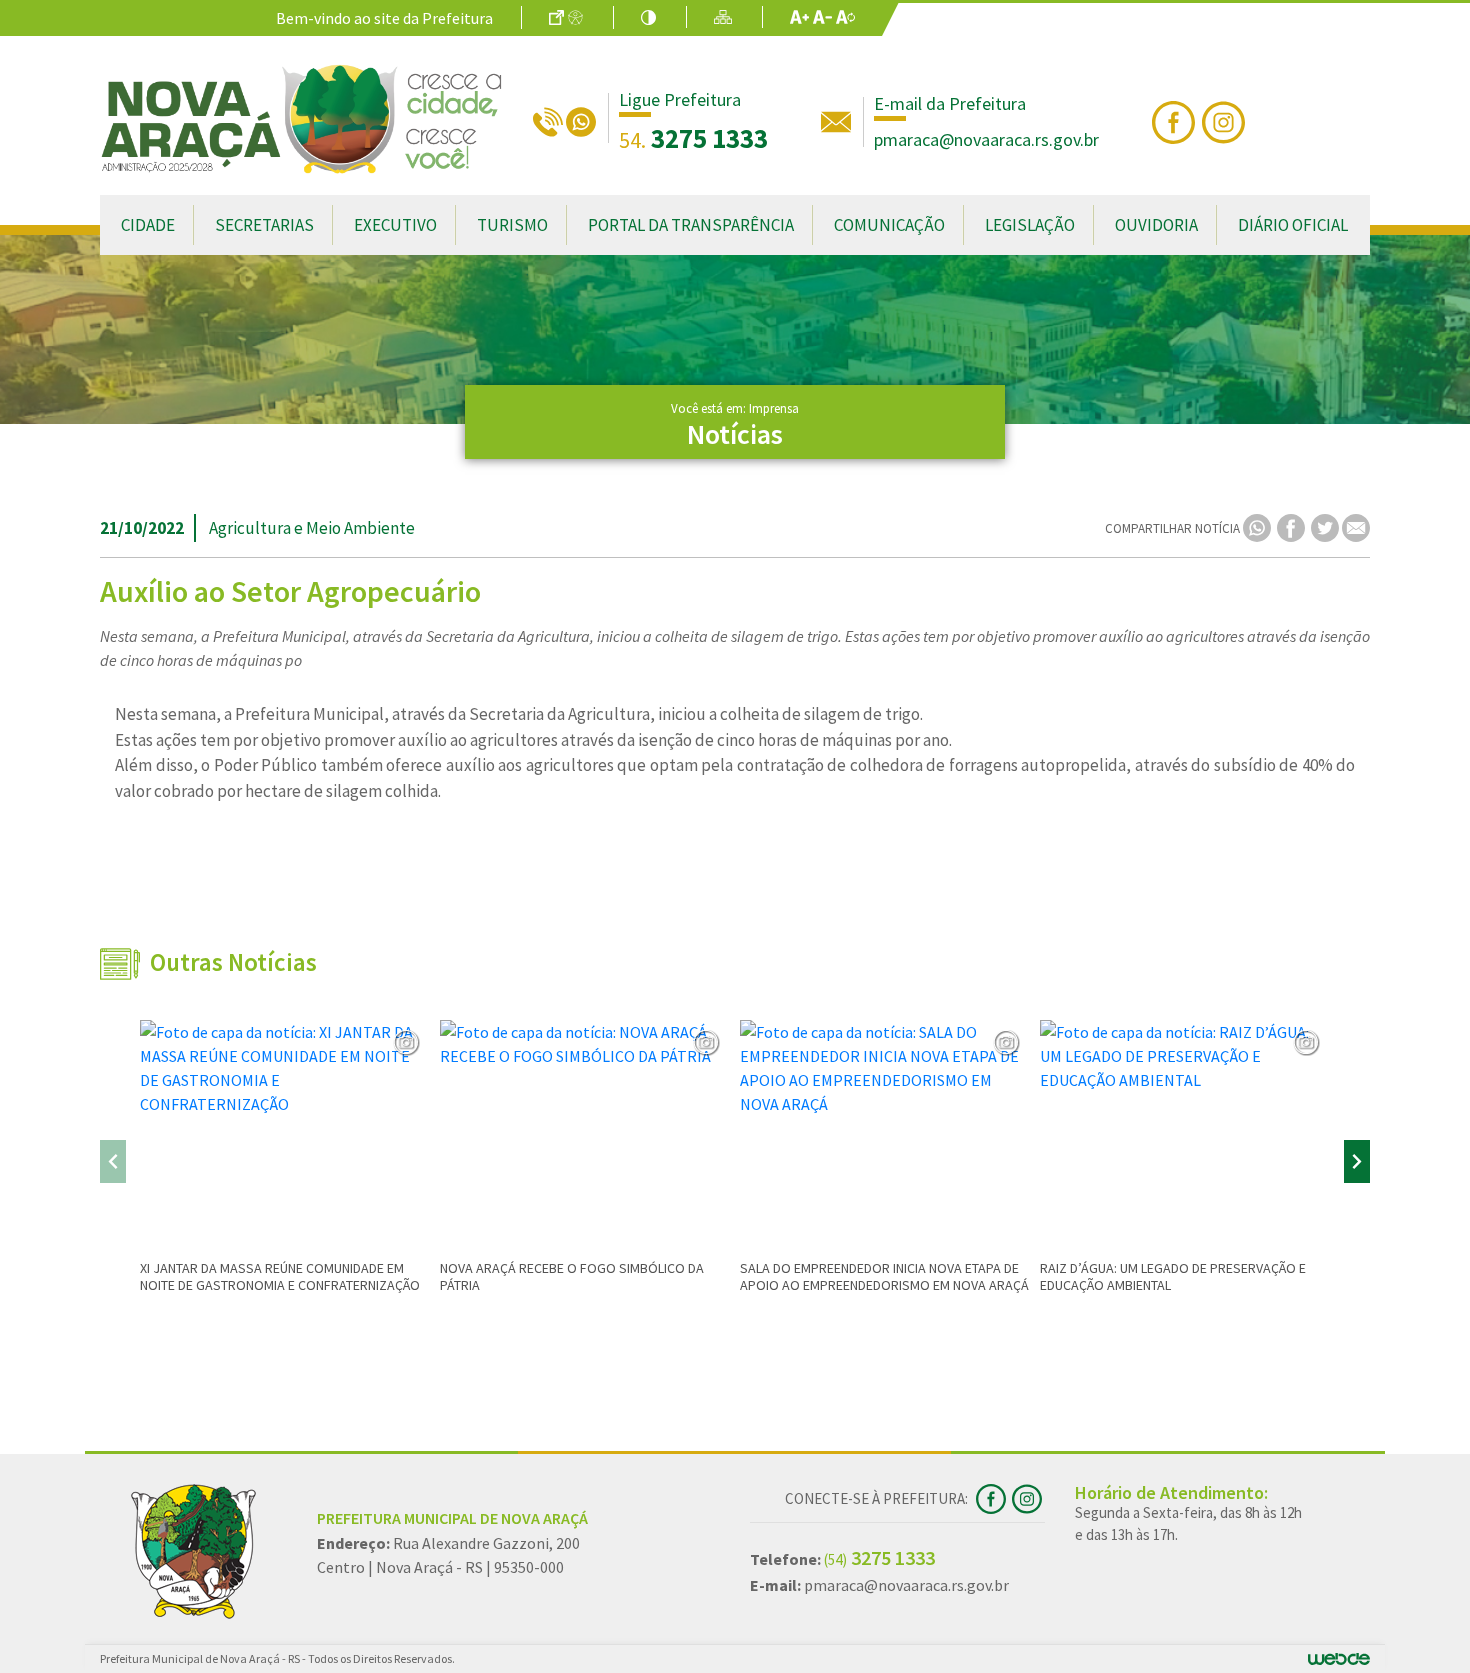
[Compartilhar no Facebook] (1292, 526)
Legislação (1030, 225)
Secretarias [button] (264, 225)
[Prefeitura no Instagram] (1225, 120)
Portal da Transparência (691, 225)
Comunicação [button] (889, 225)
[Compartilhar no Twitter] (1326, 526)
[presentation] (113, 1161)
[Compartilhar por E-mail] (1356, 526)
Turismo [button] (512, 225)
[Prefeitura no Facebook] (1177, 120)
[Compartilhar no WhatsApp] (1258, 526)
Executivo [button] (395, 225)
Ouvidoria (1156, 225)
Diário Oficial (1293, 225)
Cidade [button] (148, 225)
